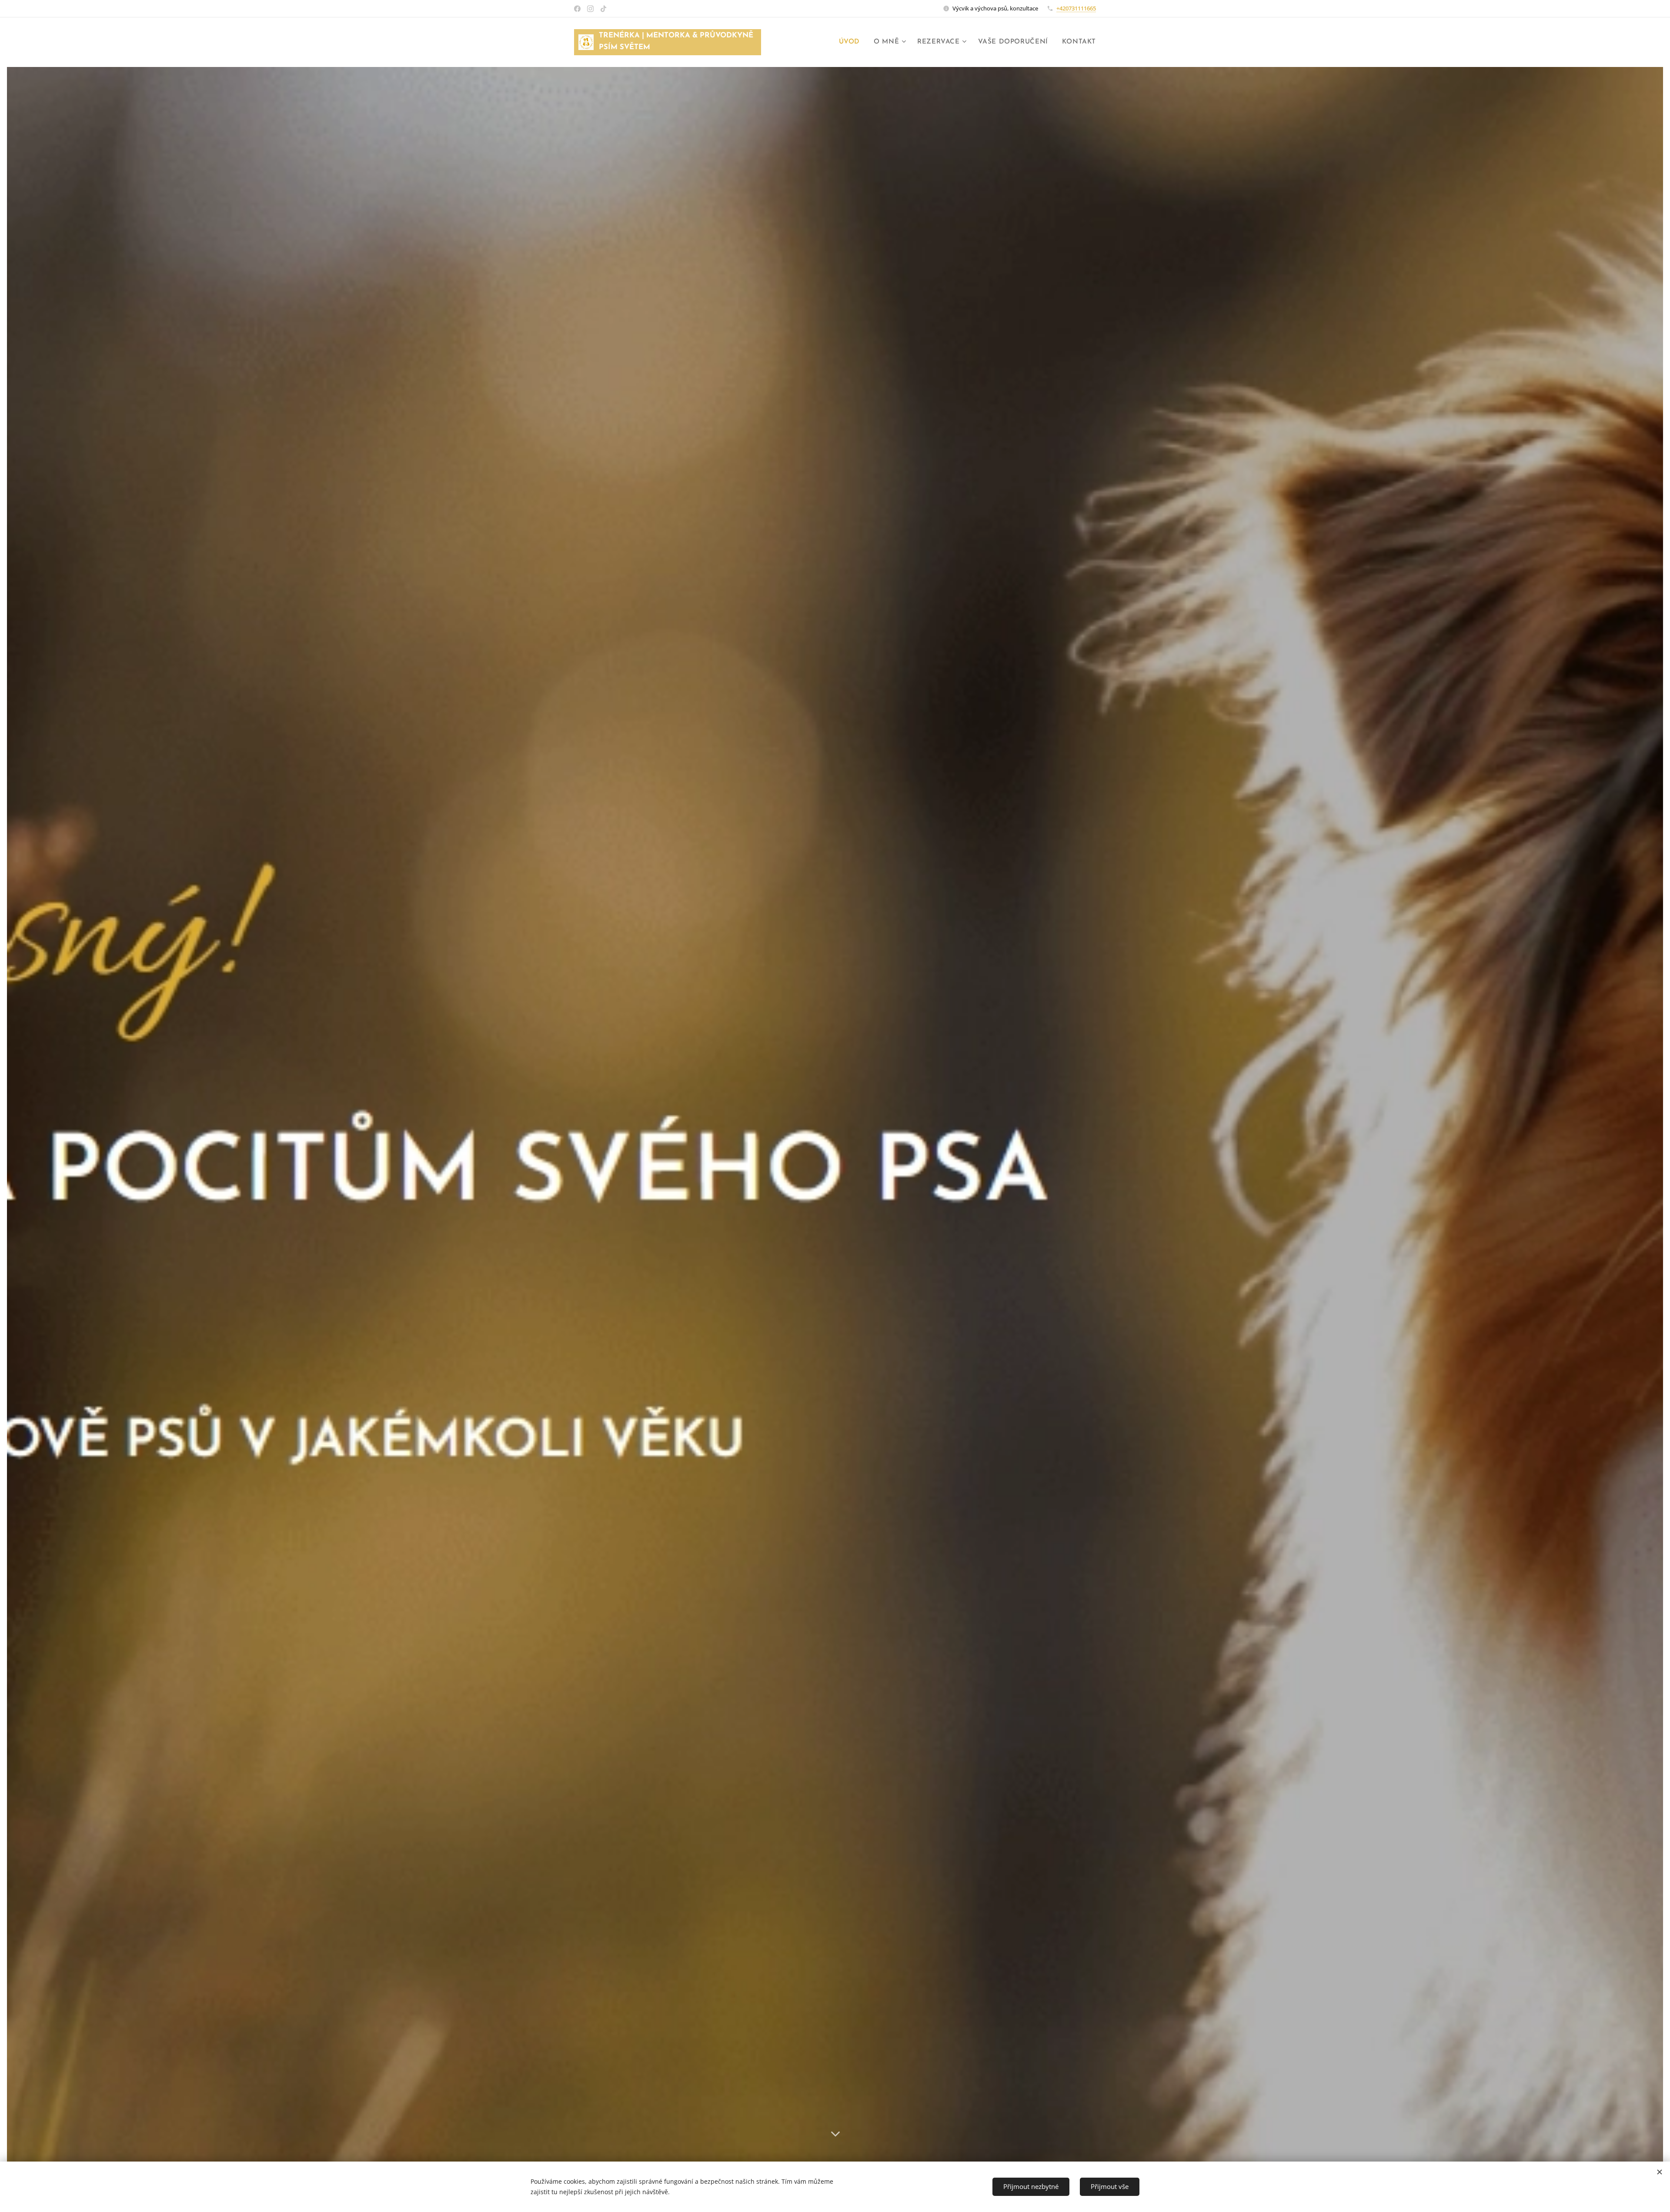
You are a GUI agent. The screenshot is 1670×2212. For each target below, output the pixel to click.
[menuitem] (852, 42)
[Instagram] (590, 9)
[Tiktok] (603, 9)
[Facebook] (577, 9)
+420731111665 (1076, 8)
